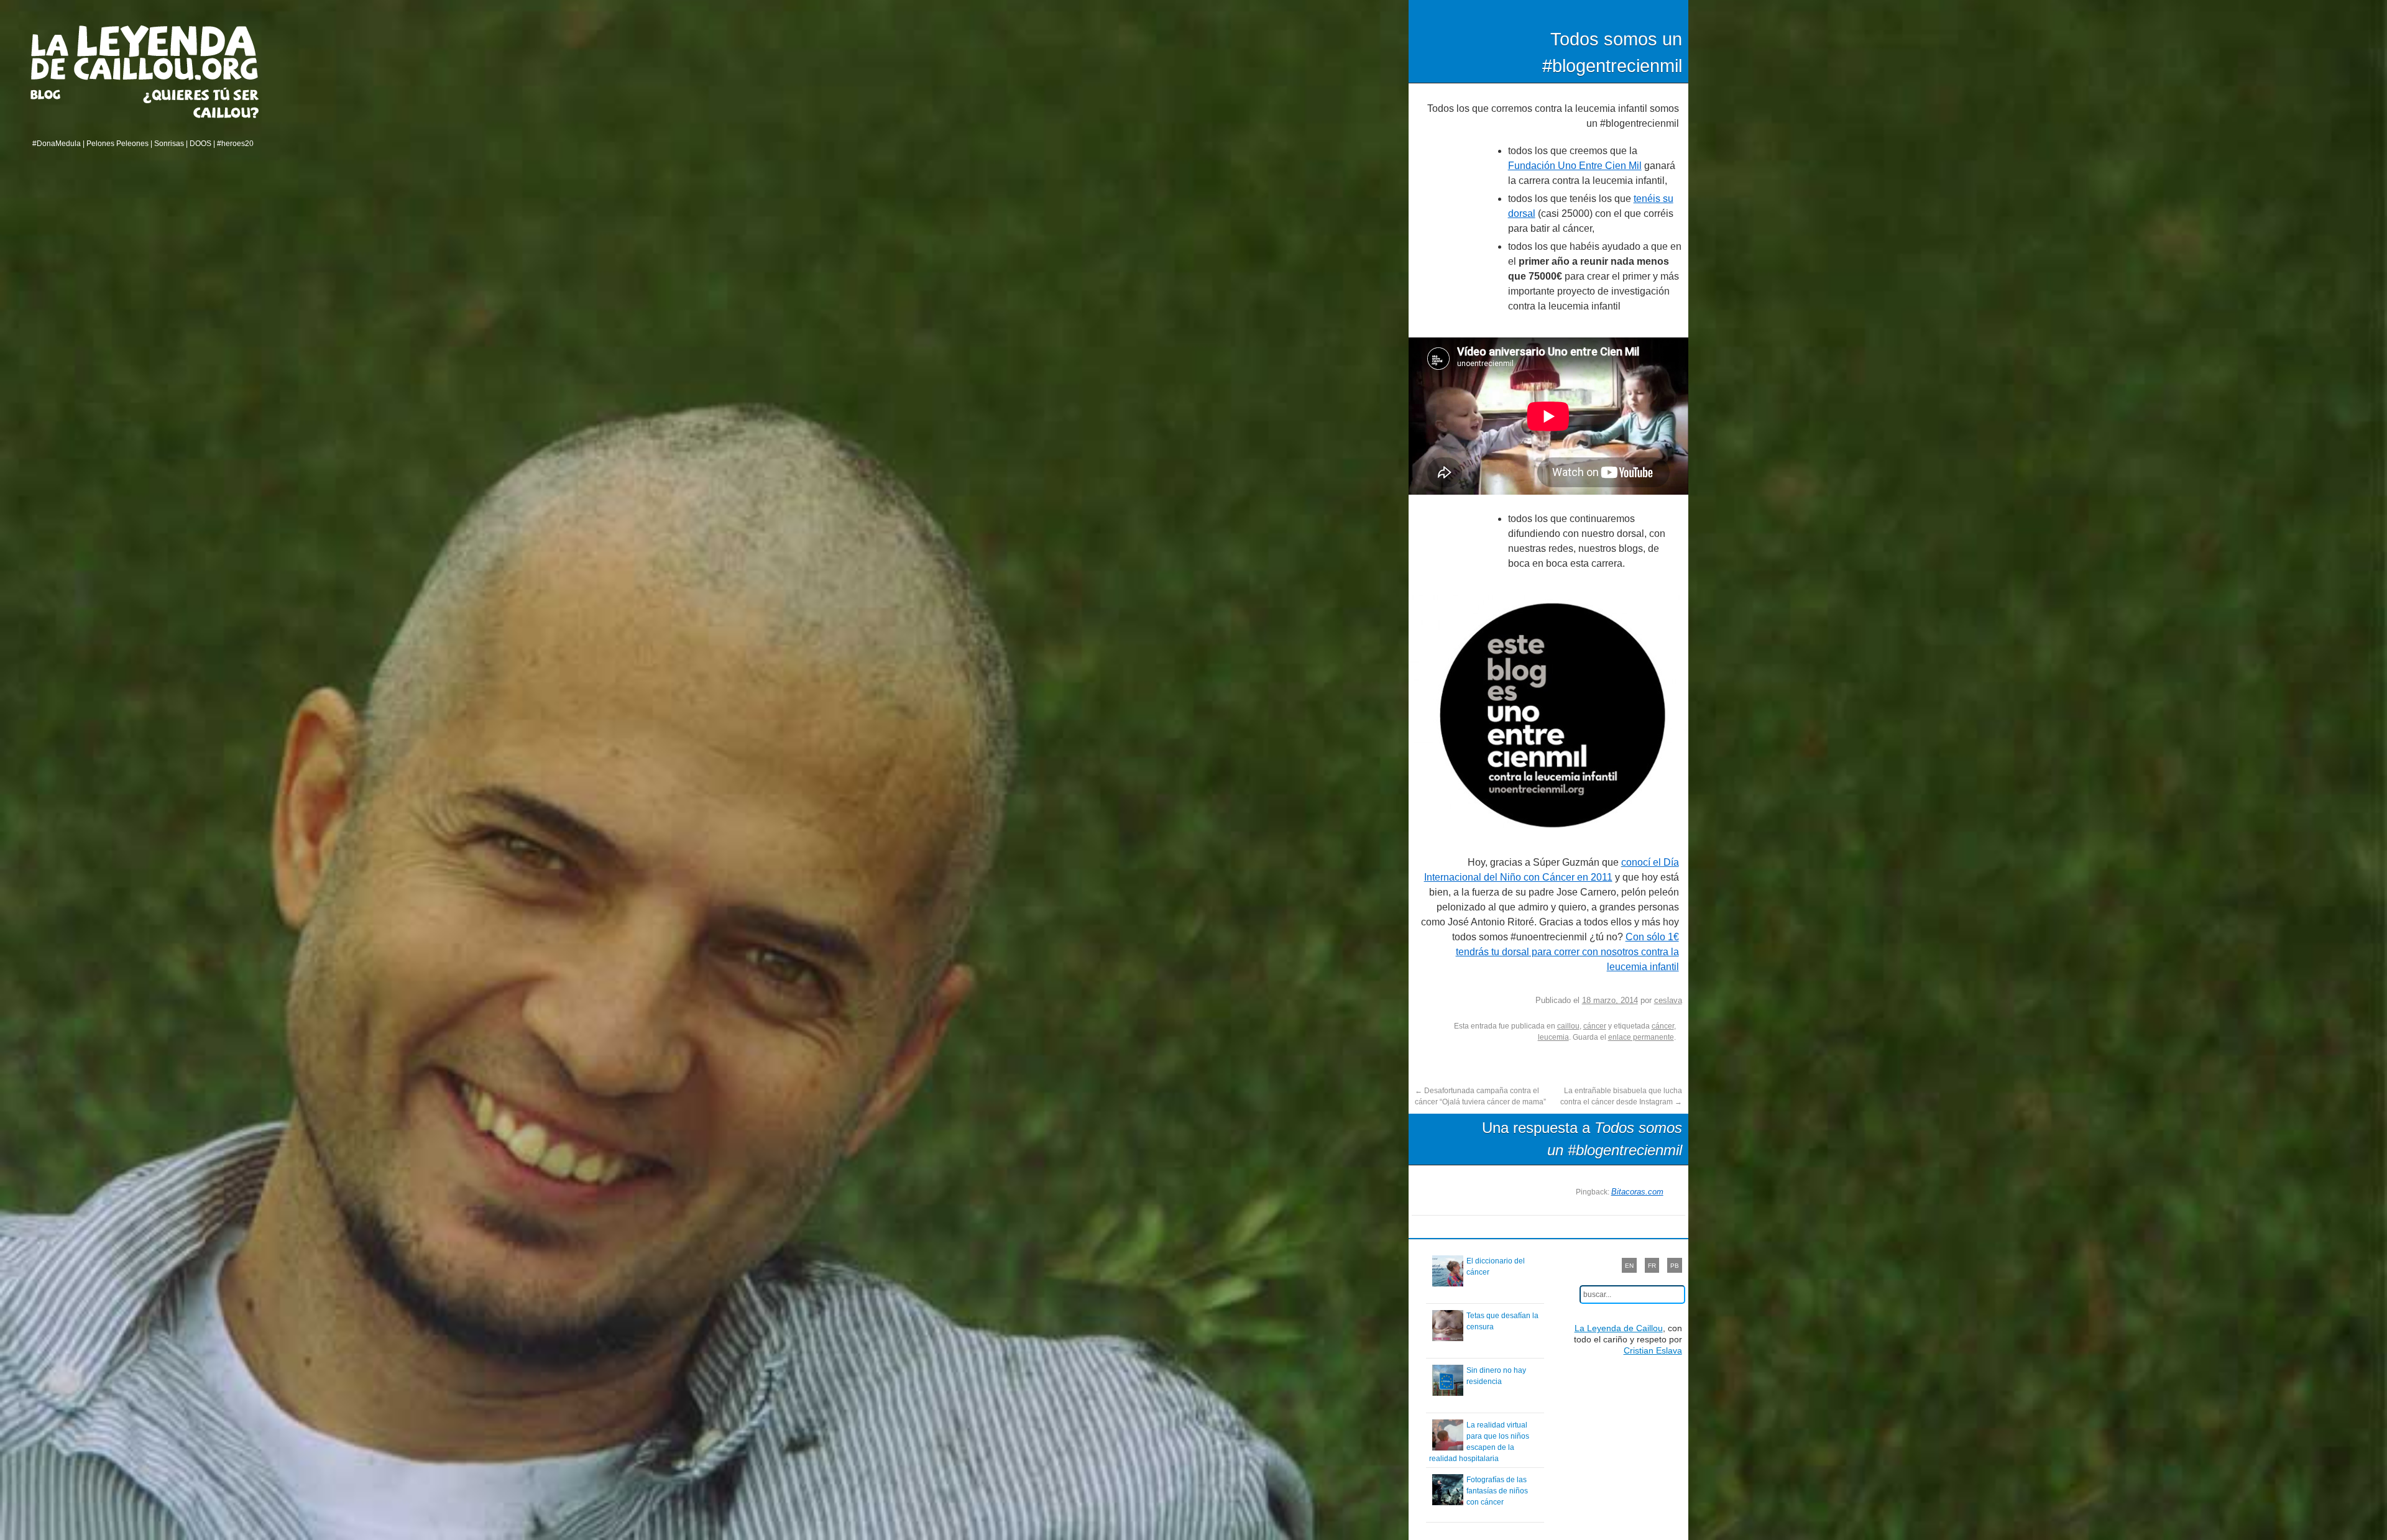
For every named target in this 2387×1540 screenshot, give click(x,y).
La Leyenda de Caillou (145, 53)
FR (1652, 1266)
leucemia (1553, 1037)
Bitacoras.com (1637, 1192)
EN (1629, 1266)
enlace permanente (1641, 1037)
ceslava (1668, 1000)
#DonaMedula (57, 144)
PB (1675, 1266)
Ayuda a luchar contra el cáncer (201, 103)
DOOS (200, 144)
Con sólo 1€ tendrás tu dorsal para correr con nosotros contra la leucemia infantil (1567, 952)
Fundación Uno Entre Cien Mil (1575, 166)
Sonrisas (169, 144)
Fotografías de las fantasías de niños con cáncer (1497, 1491)
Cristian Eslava (1653, 1350)
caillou (1568, 1026)
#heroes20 (235, 144)
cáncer (1595, 1026)
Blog (61, 94)
